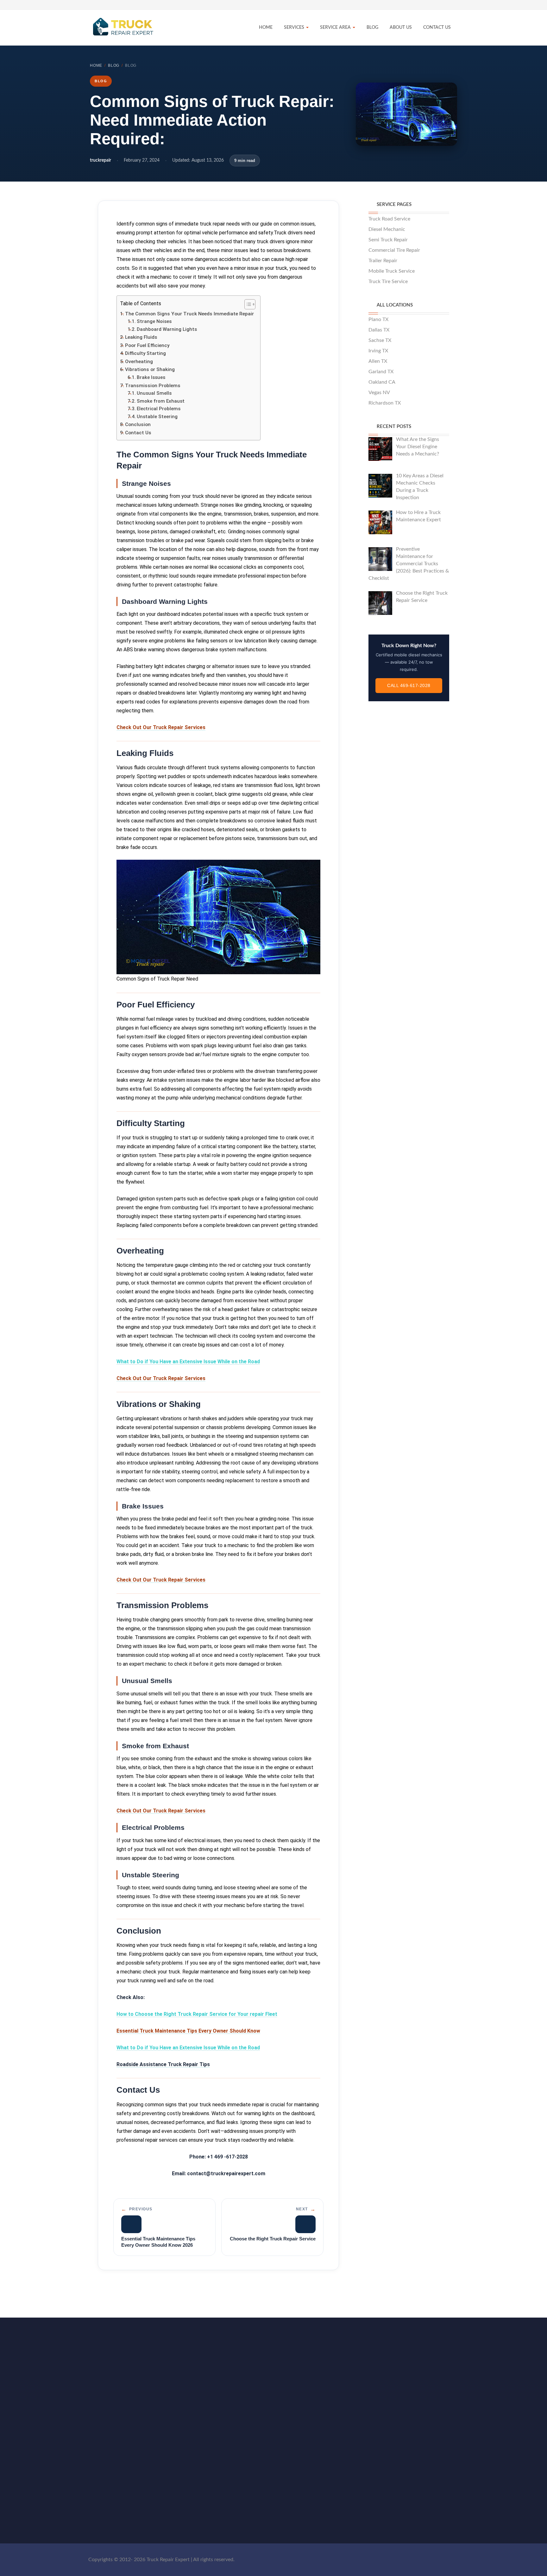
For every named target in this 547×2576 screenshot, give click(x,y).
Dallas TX (379, 330)
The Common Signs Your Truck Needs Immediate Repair (189, 314)
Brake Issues (151, 377)
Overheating (140, 362)
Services (294, 28)
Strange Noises (154, 321)
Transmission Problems (153, 386)
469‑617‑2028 (399, 2442)
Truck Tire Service (388, 282)
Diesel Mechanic (387, 229)
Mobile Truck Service (392, 271)
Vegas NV (379, 393)
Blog (372, 28)
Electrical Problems (159, 409)
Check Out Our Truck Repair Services (161, 727)
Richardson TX (385, 403)
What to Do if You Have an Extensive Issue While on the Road (188, 1362)
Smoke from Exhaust (161, 401)
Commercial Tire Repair (394, 250)
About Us (401, 28)
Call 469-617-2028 (409, 685)
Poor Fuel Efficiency (147, 345)
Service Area (335, 28)
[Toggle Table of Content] (247, 304)
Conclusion (138, 424)
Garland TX (381, 372)
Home (266, 28)
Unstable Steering (157, 417)
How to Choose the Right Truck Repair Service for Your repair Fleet (197, 2014)
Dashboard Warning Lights (167, 329)
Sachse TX (380, 340)
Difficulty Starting (146, 353)
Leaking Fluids (141, 337)
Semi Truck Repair (388, 240)
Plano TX (378, 319)
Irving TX (378, 351)
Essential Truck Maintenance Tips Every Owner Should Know (188, 2031)
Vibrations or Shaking (151, 369)
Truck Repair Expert (118, 2440)
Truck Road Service (389, 219)
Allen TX (378, 361)
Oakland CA (382, 382)
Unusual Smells (154, 393)
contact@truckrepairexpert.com (418, 2449)
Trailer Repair (383, 261)
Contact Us (437, 28)
